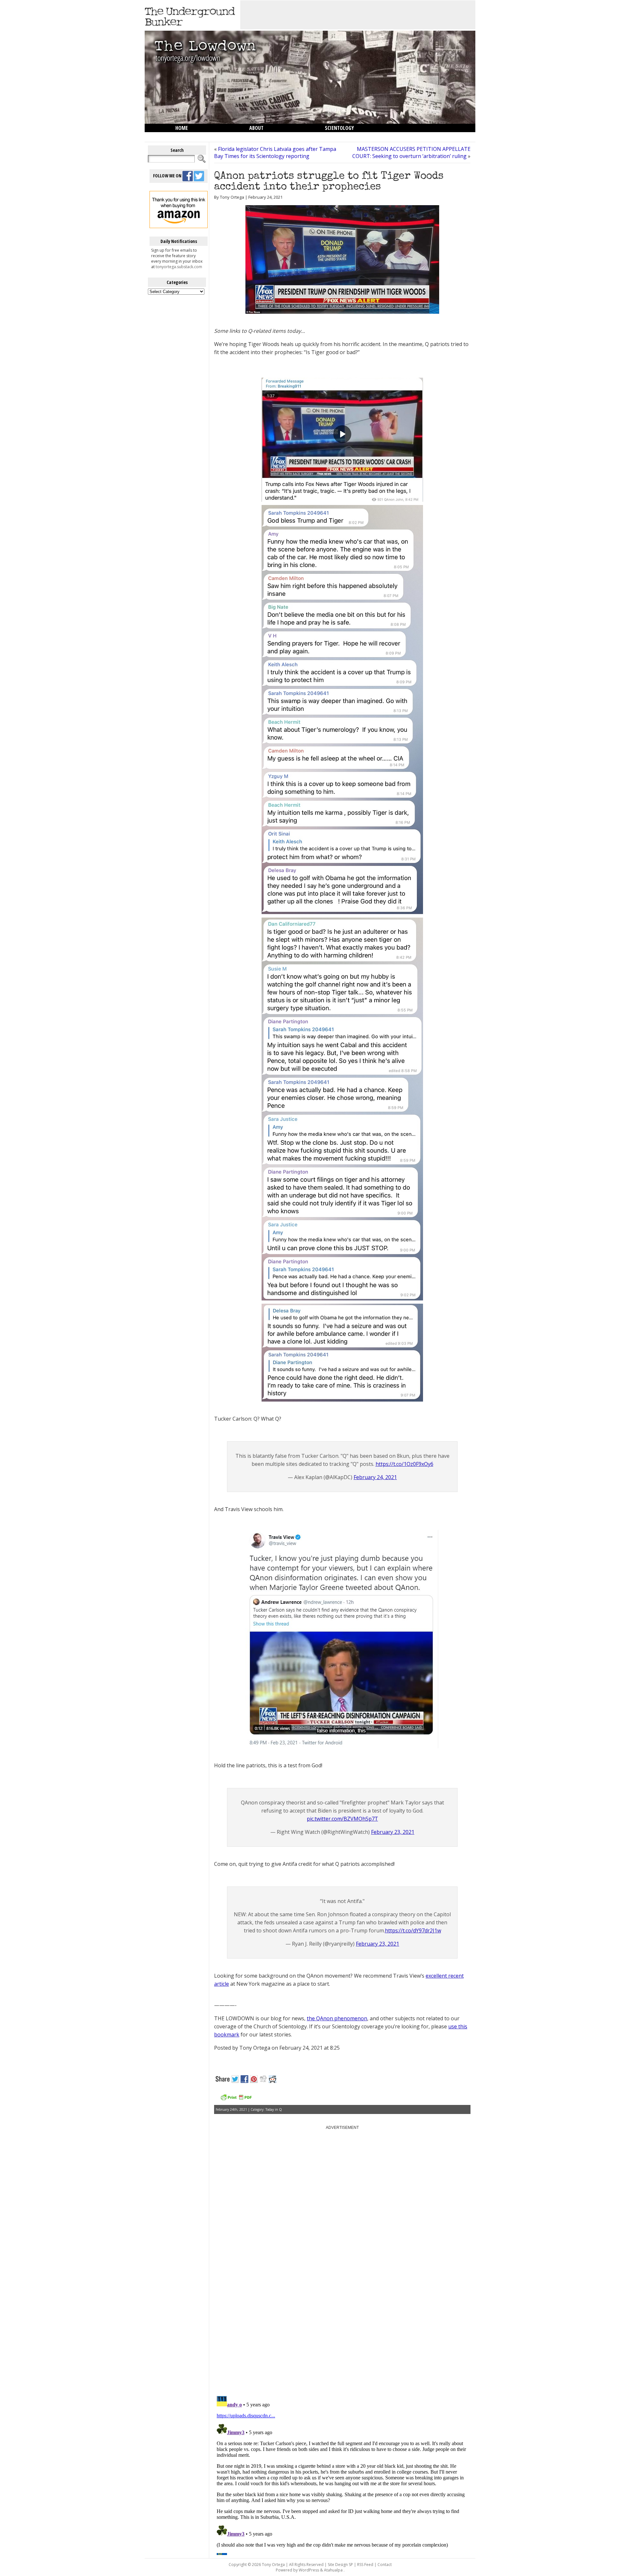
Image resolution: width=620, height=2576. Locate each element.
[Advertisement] (358, 15)
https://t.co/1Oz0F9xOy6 (404, 1464)
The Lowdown (191, 136)
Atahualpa (333, 2570)
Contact (385, 2565)
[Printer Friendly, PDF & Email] (236, 2100)
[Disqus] (342, 2309)
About (256, 128)
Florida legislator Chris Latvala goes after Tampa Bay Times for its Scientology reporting (275, 152)
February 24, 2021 (375, 1477)
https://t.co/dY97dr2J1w (413, 1930)
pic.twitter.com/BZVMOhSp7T (342, 1819)
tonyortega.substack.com (179, 267)
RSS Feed (365, 2565)
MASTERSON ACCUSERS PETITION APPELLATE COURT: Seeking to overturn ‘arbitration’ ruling (411, 152)
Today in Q (274, 2109)
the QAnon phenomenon (337, 2018)
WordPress (309, 2570)
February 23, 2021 (393, 1832)
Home (182, 128)
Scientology (339, 128)
